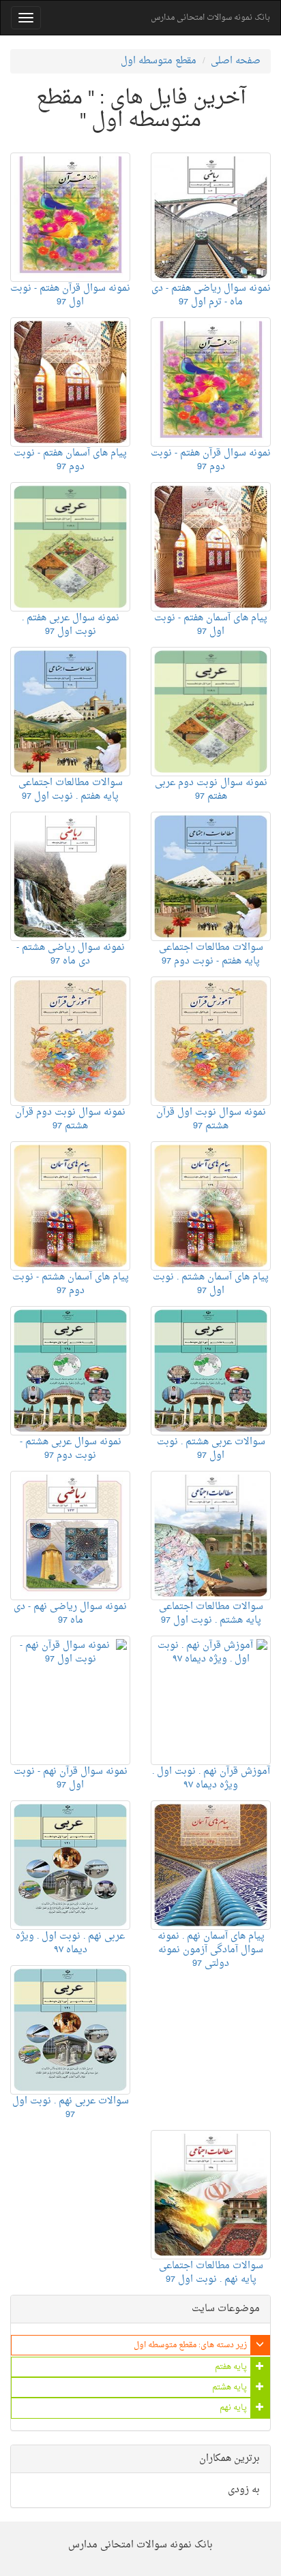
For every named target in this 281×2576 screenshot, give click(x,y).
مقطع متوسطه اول (159, 61)
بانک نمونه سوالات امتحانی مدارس (210, 18)
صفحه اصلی (236, 61)
